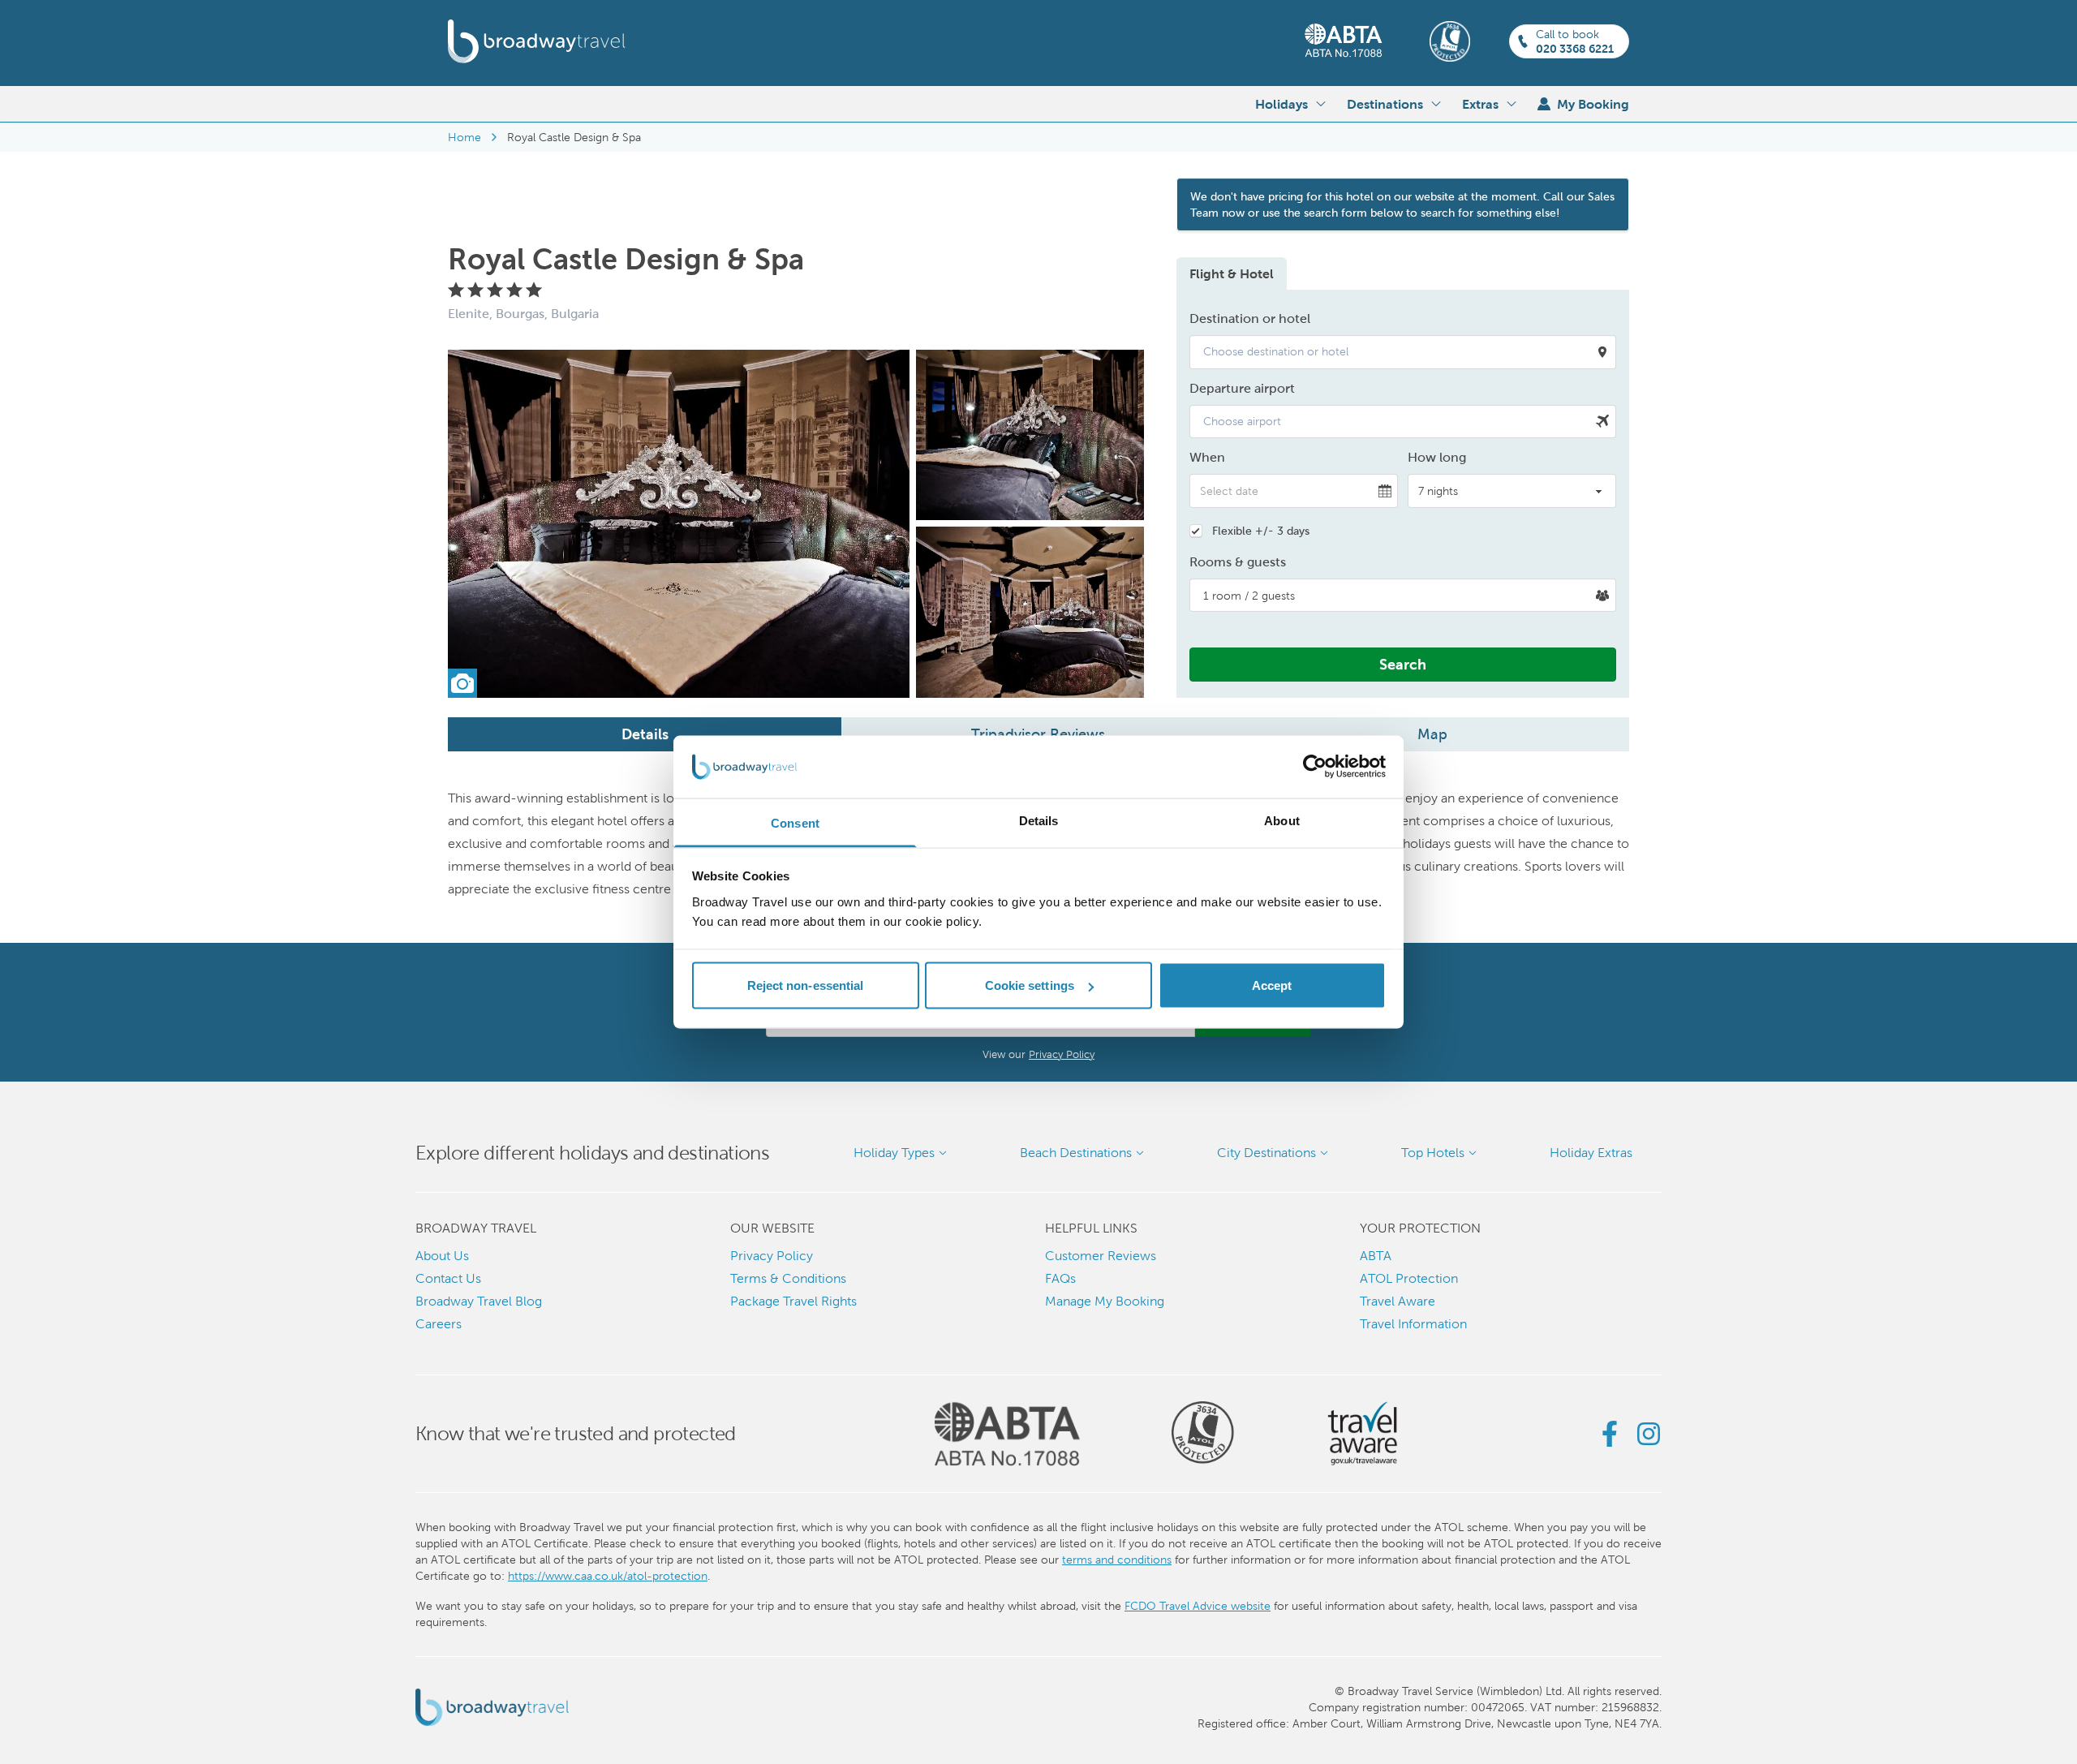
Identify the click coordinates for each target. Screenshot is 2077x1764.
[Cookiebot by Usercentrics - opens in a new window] (1315, 767)
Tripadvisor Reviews (1038, 734)
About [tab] (1282, 820)
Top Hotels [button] (1433, 1153)
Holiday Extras (1591, 1153)
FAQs (1060, 1278)
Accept (1272, 985)
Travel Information (1413, 1324)
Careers (439, 1324)
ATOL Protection (1409, 1278)
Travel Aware (1398, 1301)
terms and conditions (1117, 1560)
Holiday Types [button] (894, 1153)
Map (1432, 734)
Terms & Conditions (788, 1278)
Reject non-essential (806, 985)
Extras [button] (1480, 104)
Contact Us (448, 1278)
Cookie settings (1030, 985)
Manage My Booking (1105, 1301)
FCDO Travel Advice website (1198, 1606)
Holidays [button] (1281, 104)
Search (1403, 664)
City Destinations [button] (1266, 1153)
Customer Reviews (1101, 1256)
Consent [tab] (795, 822)
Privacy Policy (1062, 1054)
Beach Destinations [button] (1076, 1153)
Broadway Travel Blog (479, 1301)
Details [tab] (1039, 820)
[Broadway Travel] (537, 41)
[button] (1403, 352)
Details (645, 734)
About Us (442, 1256)
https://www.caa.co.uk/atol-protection (608, 1576)
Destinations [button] (1385, 104)
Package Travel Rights (793, 1301)
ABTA (1376, 1256)
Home (464, 137)
